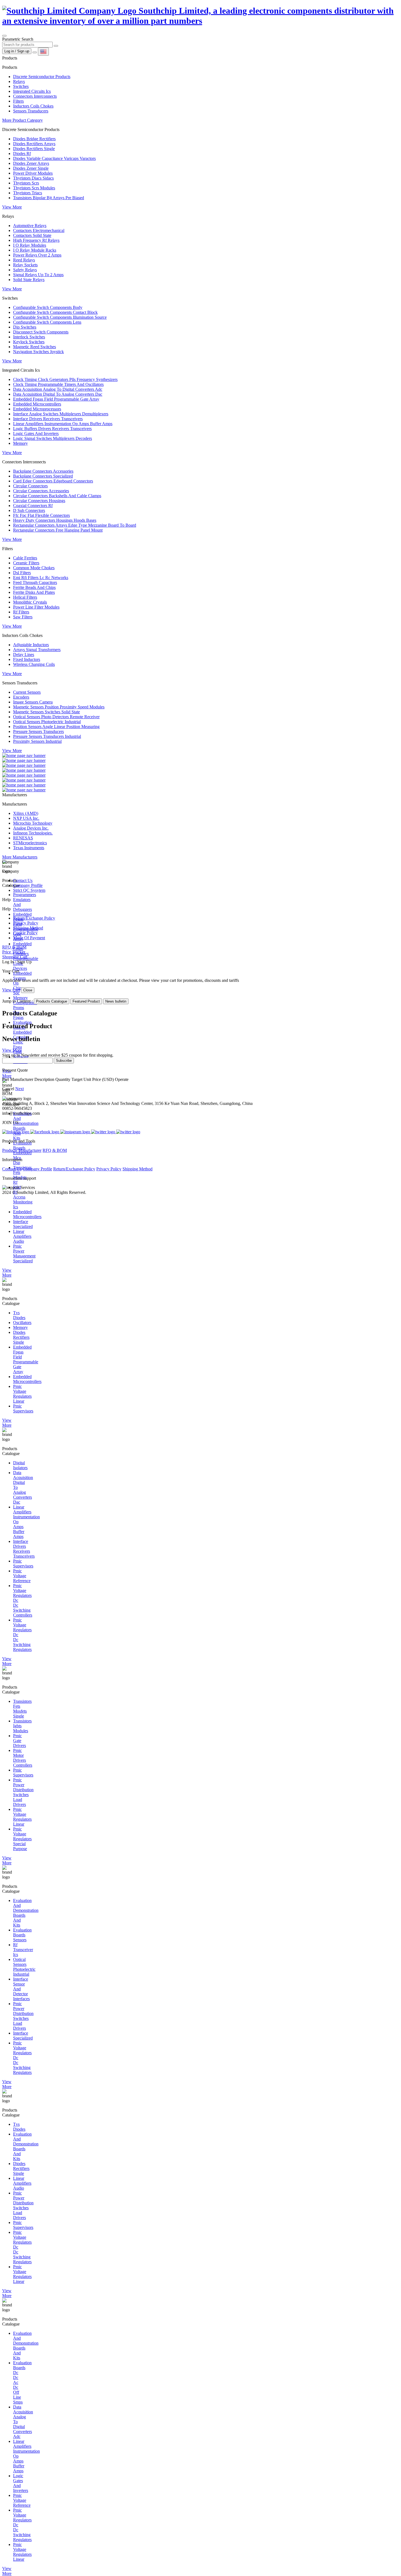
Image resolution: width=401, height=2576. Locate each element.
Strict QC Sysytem (29, 890)
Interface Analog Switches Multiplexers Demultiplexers (61, 414)
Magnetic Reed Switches (35, 347)
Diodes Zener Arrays (31, 163)
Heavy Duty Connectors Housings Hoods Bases (55, 520)
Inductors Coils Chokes (33, 106)
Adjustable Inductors (31, 645)
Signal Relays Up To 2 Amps (38, 275)
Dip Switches (25, 327)
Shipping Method (28, 928)
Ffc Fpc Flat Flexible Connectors (41, 515)
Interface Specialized (23, 1224)
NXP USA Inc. (26, 818)
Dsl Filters (22, 573)
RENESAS (23, 838)
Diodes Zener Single (31, 168)
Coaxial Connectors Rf (33, 506)
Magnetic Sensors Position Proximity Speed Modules (59, 707)
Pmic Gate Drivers (20, 1741)
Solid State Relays (29, 280)
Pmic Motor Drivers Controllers (23, 1758)
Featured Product (86, 1001)
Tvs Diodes (19, 1315)
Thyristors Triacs (28, 193)
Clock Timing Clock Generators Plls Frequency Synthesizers (65, 379)
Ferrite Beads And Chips (34, 587)
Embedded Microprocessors (37, 409)
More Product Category (23, 120)
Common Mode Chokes (34, 568)
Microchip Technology (33, 823)
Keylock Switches (29, 342)
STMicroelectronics (30, 843)
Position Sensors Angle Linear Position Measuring (56, 727)
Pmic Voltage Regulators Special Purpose (22, 1839)
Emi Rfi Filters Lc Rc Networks (41, 578)
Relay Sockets (25, 265)
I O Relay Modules (30, 245)
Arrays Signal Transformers (37, 650)
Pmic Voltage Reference (22, 1576)
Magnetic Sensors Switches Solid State (47, 712)
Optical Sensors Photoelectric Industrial (47, 722)
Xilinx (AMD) (26, 813)
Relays (19, 81)
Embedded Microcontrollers (37, 404)
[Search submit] (56, 46)
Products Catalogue (52, 1001)
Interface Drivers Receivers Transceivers (48, 419)
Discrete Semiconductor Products (42, 77)
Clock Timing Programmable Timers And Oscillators (58, 384)
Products (10, 1150)
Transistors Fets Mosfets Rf (22, 1175)
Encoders (21, 697)
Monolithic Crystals (30, 602)
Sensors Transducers (31, 111)
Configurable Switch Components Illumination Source (60, 317)
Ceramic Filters (26, 563)
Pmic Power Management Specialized (24, 1253)
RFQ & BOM (55, 1150)
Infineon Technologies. (33, 833)
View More (12, 207)
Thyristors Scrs (26, 183)
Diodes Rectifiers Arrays (34, 144)
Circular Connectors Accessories (41, 491)
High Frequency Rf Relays (36, 240)
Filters (18, 101)
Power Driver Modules (33, 173)
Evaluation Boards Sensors (22, 1935)
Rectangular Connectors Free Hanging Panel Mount (58, 530)
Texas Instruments (29, 848)
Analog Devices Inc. (31, 828)
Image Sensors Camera (33, 702)
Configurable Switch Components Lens (47, 322)
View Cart (11, 990)
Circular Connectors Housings (39, 501)
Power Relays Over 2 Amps (37, 255)
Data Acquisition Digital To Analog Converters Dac (58, 394)
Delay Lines (24, 655)
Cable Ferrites (25, 558)
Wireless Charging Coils (34, 664)
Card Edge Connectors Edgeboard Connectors (53, 481)
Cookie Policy (25, 933)
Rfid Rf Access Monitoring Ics (23, 1197)
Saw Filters (23, 617)
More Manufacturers (20, 857)
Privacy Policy (26, 923)
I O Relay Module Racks (35, 250)
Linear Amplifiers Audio (22, 1236)
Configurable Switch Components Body (48, 307)
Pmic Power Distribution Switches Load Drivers (23, 1792)
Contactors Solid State (32, 235)
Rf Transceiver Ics (23, 1950)
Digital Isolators (20, 1465)
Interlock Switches (29, 337)
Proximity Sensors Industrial (37, 741)
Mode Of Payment (29, 938)
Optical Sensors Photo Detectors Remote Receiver (56, 717)
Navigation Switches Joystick (38, 352)
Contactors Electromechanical (39, 230)
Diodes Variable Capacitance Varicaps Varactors (54, 158)
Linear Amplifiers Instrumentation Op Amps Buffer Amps (63, 424)
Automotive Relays (30, 226)
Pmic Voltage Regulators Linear (22, 1394)
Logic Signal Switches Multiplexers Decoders (53, 438)
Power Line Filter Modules (36, 607)
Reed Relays (24, 260)
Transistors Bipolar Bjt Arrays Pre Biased (49, 198)
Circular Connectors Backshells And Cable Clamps (57, 496)
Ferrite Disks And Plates (34, 592)
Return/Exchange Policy (34, 918)
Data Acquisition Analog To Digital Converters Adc (58, 389)
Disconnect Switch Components (41, 332)
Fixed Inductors (27, 659)
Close (28, 990)
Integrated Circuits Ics (32, 91)
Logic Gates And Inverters (36, 433)
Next (20, 1089)
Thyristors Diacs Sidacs (33, 178)
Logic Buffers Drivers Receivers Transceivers (52, 429)
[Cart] (35, 52)
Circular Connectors (30, 486)
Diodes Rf (22, 153)
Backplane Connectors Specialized (43, 476)
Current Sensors (27, 692)
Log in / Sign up (17, 51)
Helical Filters (25, 597)
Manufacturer (30, 1150)
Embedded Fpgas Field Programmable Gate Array (56, 399)
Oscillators (22, 1323)
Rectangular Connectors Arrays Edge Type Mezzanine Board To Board (75, 525)
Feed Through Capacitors (35, 582)
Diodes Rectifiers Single (34, 149)
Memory (20, 443)
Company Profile (28, 885)
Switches (21, 86)
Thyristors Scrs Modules (34, 188)
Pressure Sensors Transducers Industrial (47, 736)
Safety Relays (25, 270)
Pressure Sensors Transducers (38, 731)
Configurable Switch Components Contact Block (55, 312)
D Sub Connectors (29, 510)
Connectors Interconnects (35, 96)
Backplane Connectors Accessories (43, 471)
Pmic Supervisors (23, 1408)
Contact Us (23, 880)
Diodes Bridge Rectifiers (34, 139)
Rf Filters (21, 612)
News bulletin (116, 1001)
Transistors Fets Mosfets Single (22, 1709)
